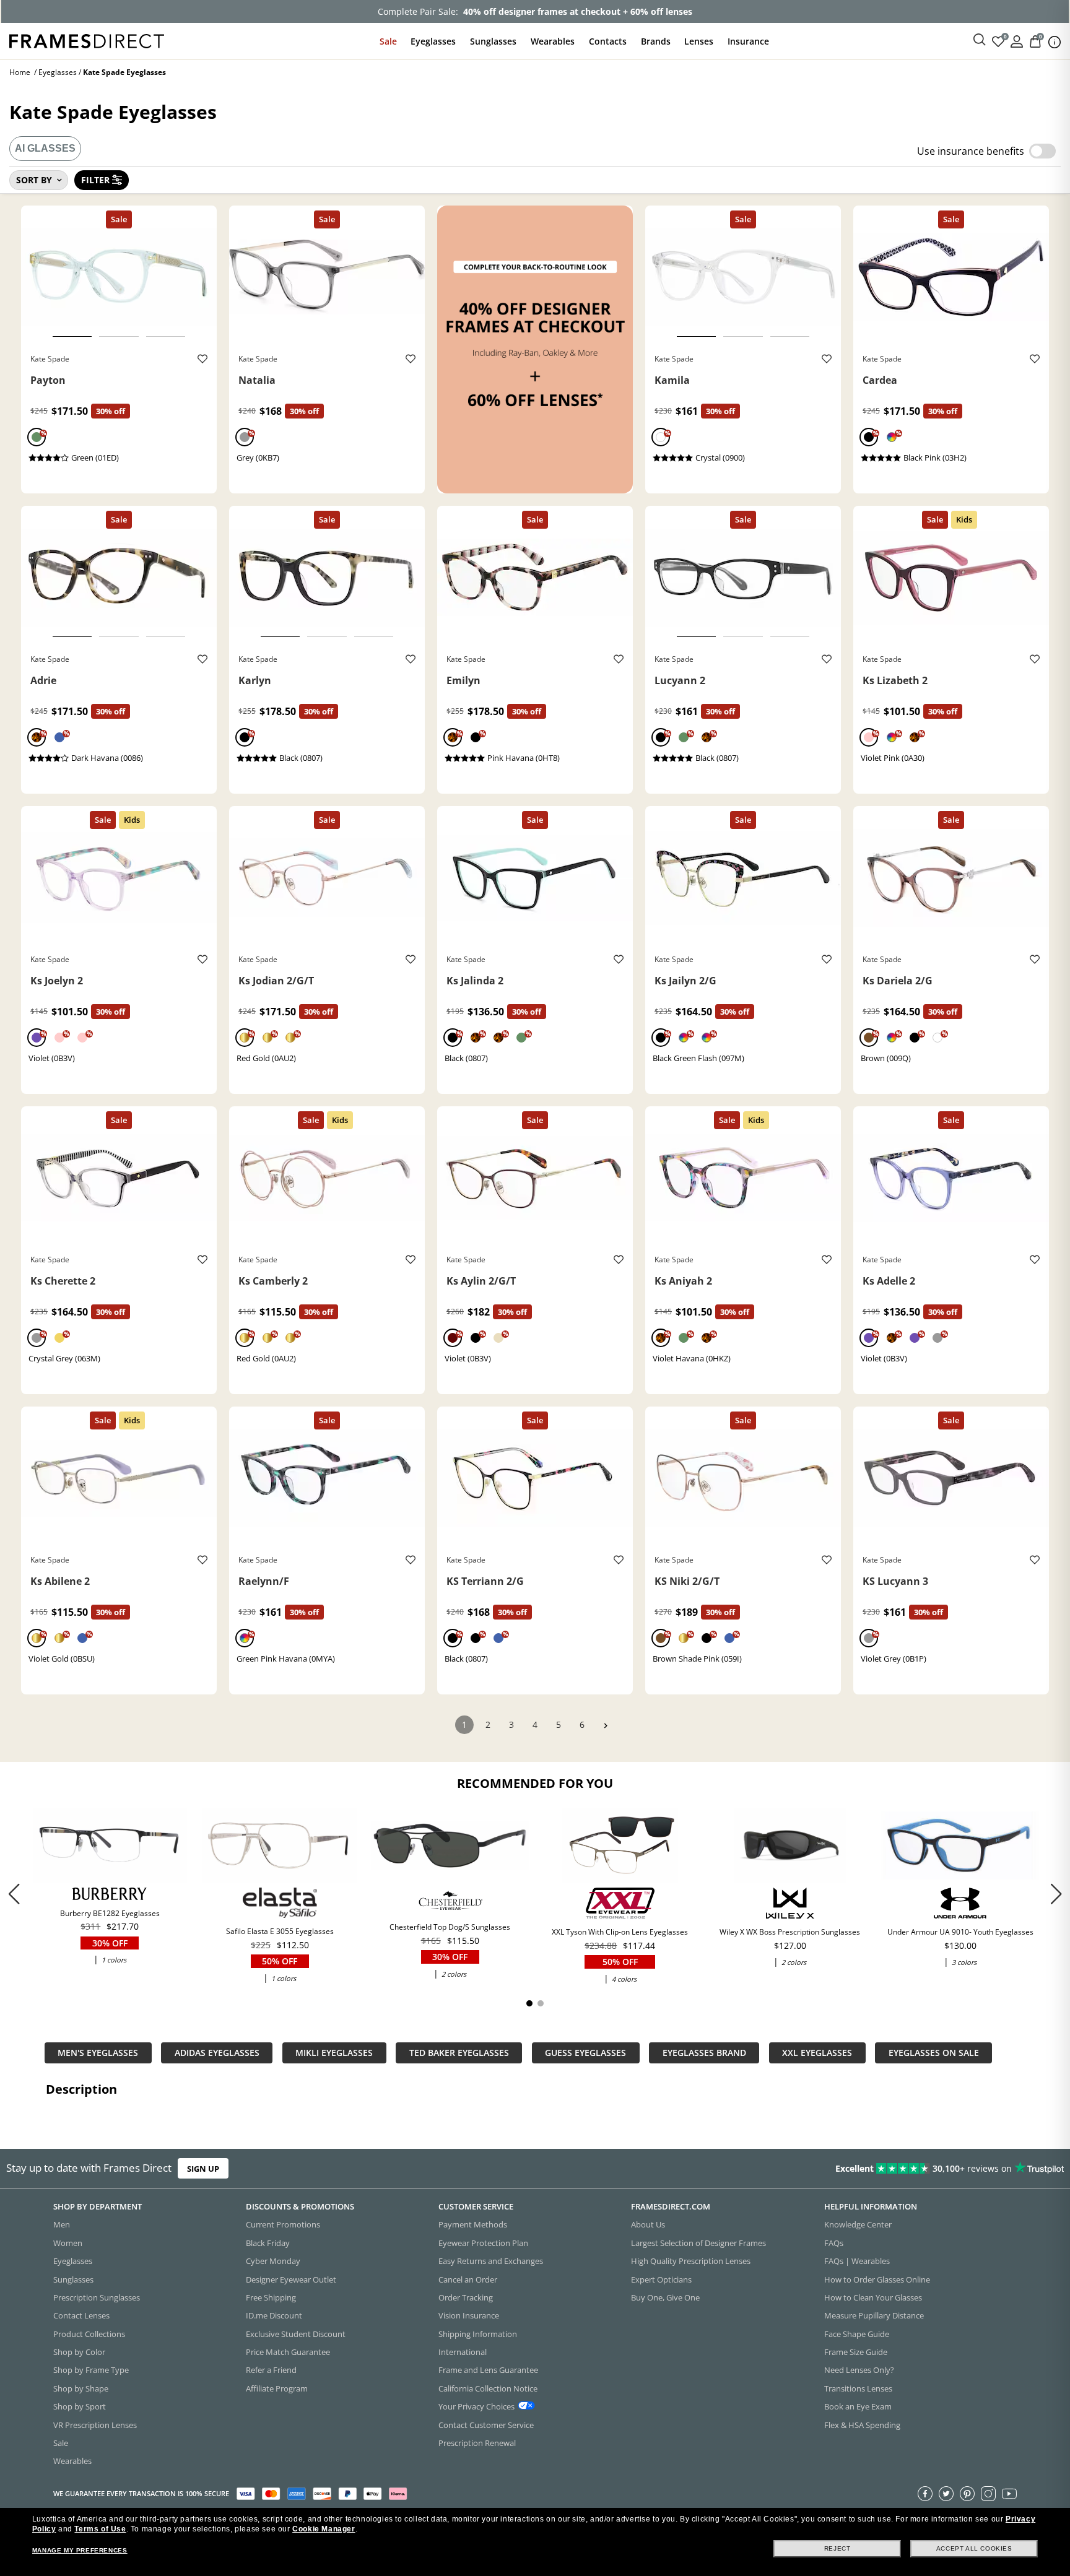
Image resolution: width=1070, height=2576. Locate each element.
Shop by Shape (81, 2388)
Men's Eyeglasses (98, 2053)
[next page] (606, 1726)
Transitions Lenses (858, 2388)
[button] (1056, 1894)
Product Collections (89, 2334)
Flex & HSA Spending (862, 2425)
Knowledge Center (858, 2225)
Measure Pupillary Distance (874, 2316)
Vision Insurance (469, 2316)
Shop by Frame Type (91, 2370)
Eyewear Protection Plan (483, 2243)
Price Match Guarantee (288, 2352)
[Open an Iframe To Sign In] (1017, 41)
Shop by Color (79, 2352)
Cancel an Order (468, 2279)
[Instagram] (988, 2494)
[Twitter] (946, 2494)
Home (20, 72)
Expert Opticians (661, 2279)
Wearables (553, 41)
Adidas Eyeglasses (217, 2053)
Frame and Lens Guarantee (488, 2370)
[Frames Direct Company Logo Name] (87, 40)
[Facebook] (925, 2494)
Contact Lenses (81, 2316)
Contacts (608, 41)
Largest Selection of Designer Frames (698, 2243)
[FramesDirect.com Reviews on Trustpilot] (843, 2169)
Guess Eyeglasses (585, 2053)
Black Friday (268, 2243)
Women (68, 2243)
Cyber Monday (273, 2262)
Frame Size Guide (856, 2352)
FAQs (834, 2243)
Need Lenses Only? (859, 2370)
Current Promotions (283, 2225)
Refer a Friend (271, 2370)
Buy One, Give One (665, 2297)
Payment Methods (473, 2225)
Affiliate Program (277, 2388)
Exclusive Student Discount (296, 2334)
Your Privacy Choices (476, 2407)
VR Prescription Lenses (95, 2425)
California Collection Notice (488, 2388)
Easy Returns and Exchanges (491, 2262)
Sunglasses (493, 41)
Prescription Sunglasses (97, 2297)
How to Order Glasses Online (877, 2279)
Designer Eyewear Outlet (291, 2279)
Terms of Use (100, 2529)
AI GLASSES (45, 148)
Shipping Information (478, 2334)
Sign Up (203, 2169)
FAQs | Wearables (857, 2262)
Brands (656, 41)
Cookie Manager (324, 2529)
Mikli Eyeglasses (334, 2053)
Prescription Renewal (477, 2443)
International (463, 2352)
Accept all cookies (974, 2548)
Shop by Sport (80, 2407)
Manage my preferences (80, 2550)
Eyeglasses (433, 41)
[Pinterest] (967, 2494)
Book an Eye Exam (858, 2407)
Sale (388, 41)
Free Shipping (271, 2297)
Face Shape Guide (857, 2334)
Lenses (699, 41)
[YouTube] (1009, 2494)
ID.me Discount (274, 2316)
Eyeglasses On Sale (934, 2053)
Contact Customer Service (486, 2425)
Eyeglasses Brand (704, 2053)
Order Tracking (466, 2297)
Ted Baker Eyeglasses (459, 2053)
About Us (648, 2225)
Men (62, 2225)
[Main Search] (980, 40)
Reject (837, 2548)
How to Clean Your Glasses (873, 2297)
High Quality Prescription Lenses (691, 2262)
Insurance (748, 41)
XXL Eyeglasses (817, 2053)
